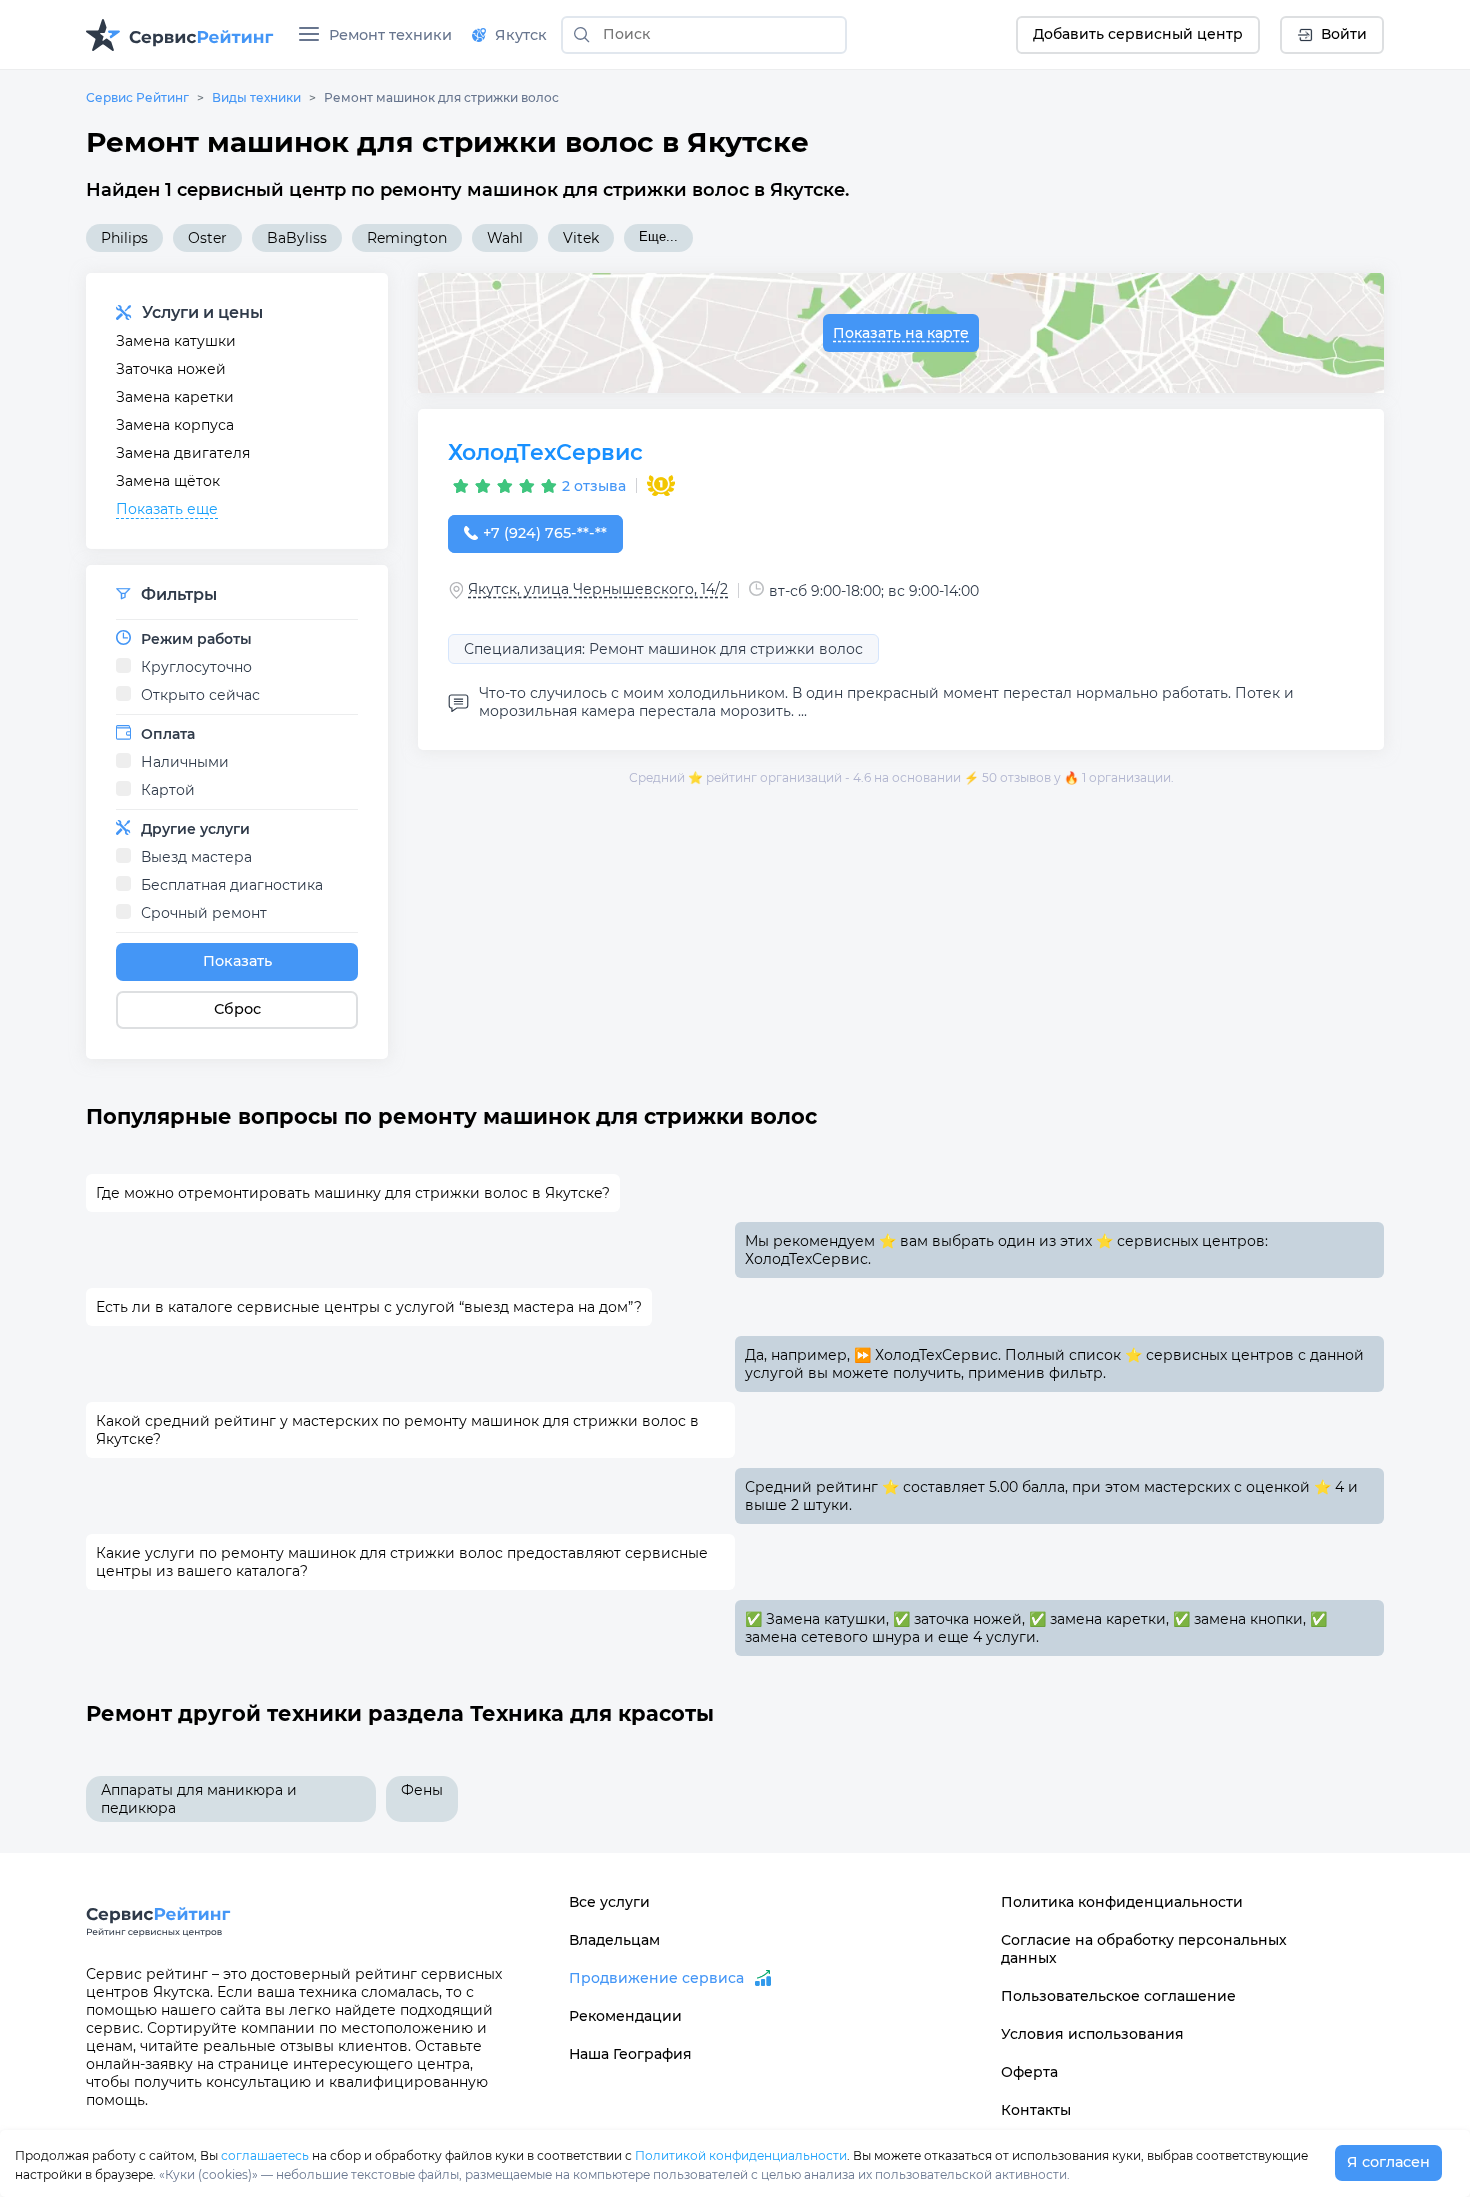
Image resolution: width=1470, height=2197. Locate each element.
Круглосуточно (196, 667)
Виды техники (256, 97)
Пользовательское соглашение (1118, 1996)
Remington (407, 238)
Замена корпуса (175, 425)
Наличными (185, 762)
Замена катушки (176, 341)
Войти (1344, 34)
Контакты (1036, 2110)
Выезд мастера (196, 857)
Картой (168, 790)
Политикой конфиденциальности (741, 2155)
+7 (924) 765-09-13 (545, 533)
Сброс (237, 1009)
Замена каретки (175, 397)
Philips (124, 238)
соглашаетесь (265, 2155)
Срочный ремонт (204, 913)
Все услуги (609, 1902)
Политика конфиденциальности (1122, 1902)
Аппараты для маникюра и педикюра (199, 1799)
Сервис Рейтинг (137, 97)
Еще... (658, 236)
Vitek (581, 238)
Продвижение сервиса (656, 1978)
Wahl (505, 238)
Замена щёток (168, 481)
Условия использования (1092, 2034)
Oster (207, 238)
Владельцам (614, 1940)
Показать (237, 961)
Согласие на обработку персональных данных (1144, 1949)
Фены (422, 1790)
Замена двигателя (183, 453)
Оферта (1029, 2072)
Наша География (630, 2054)
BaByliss (297, 238)
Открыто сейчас (200, 695)
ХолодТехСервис (545, 452)
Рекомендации (625, 2016)
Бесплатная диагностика (232, 885)
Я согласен (1388, 2162)
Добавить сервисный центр (1138, 34)
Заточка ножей (171, 369)
